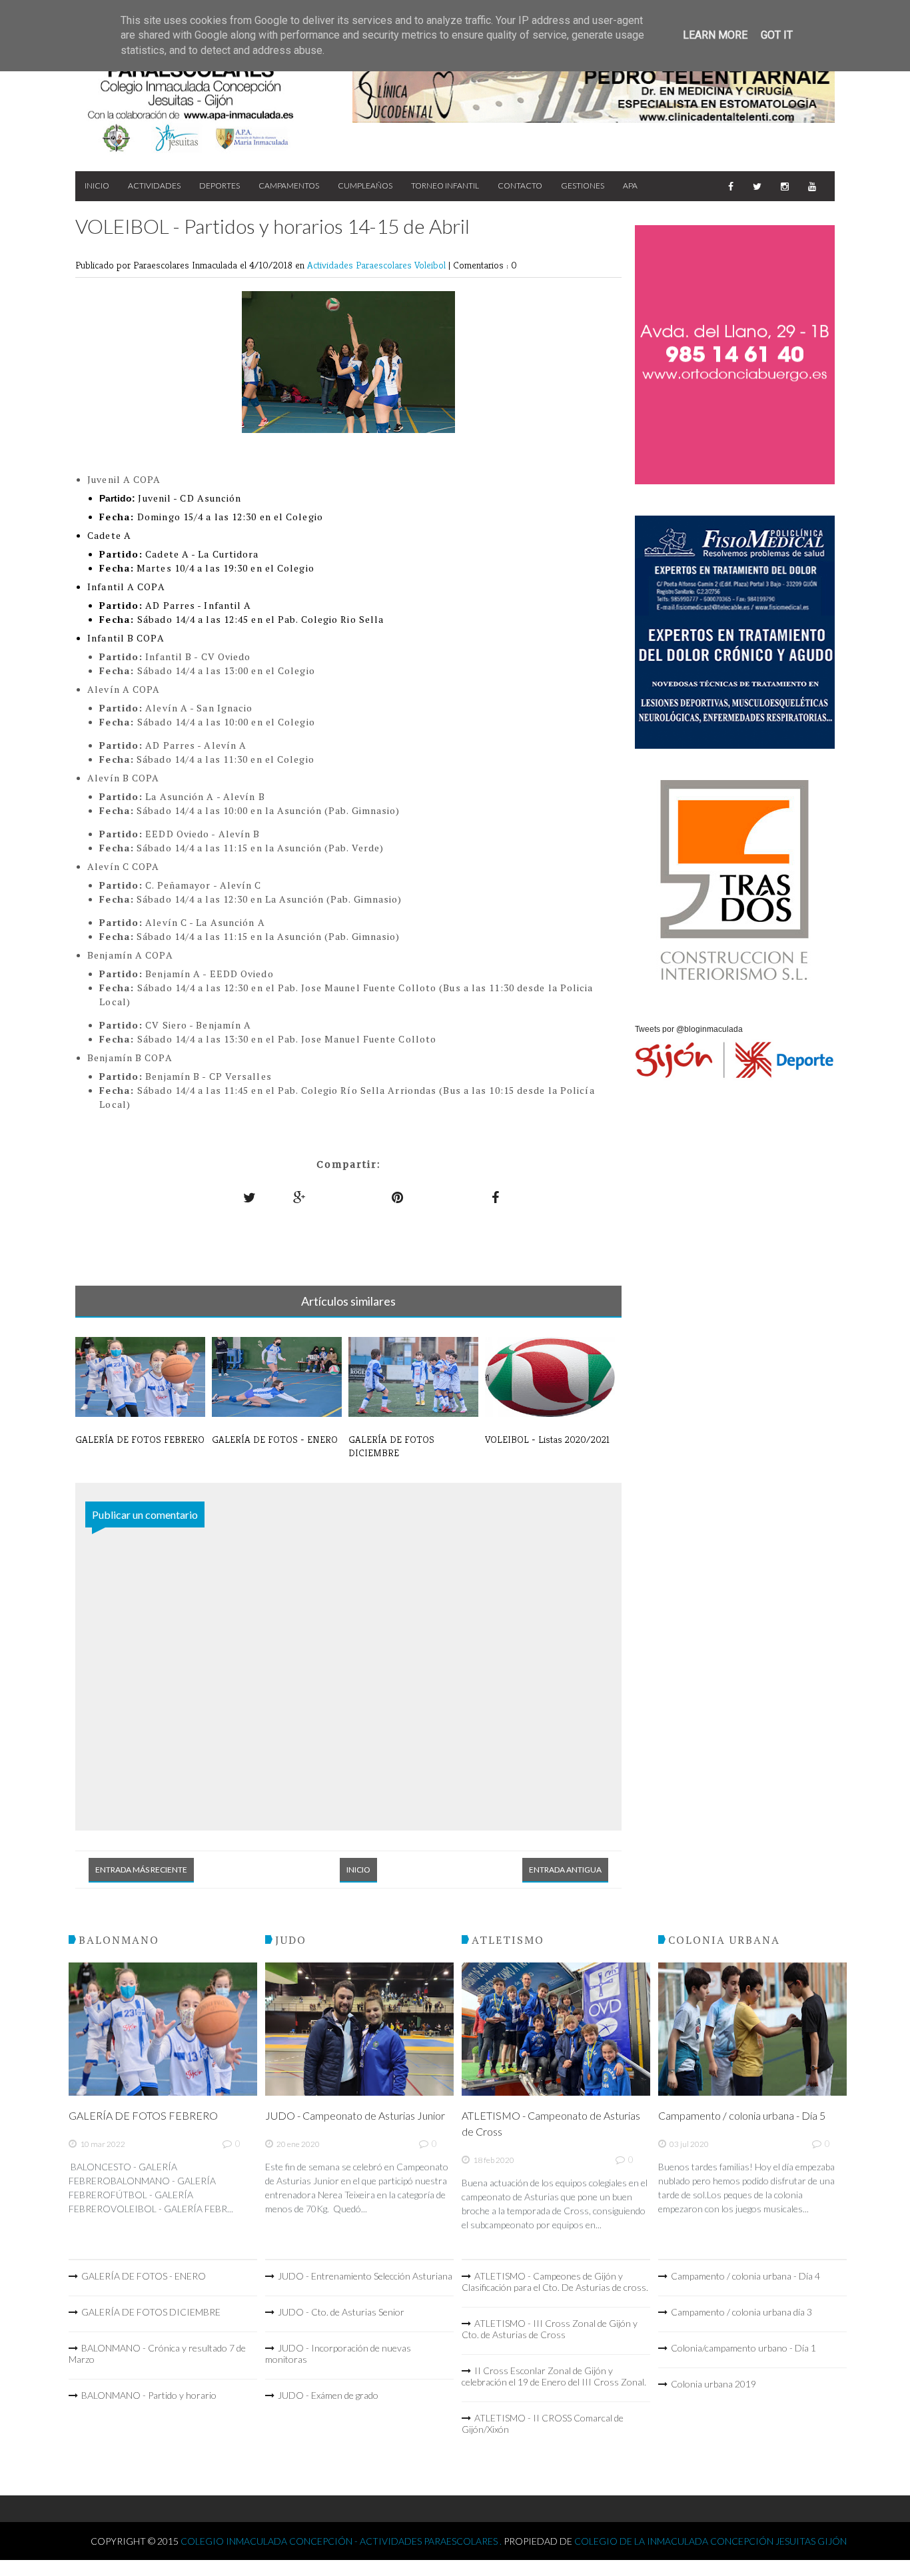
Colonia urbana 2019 (713, 2384)
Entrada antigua (565, 1870)
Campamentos (289, 186)
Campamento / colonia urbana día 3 (741, 2312)
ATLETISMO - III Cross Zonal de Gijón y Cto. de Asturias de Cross (550, 2329)
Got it (777, 35)
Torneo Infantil (445, 186)
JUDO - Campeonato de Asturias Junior (355, 2115)
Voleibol (431, 265)
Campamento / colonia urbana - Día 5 (742, 2115)
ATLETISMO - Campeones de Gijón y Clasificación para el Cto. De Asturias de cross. (555, 2282)
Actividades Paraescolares (361, 265)
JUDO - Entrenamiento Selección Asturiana (365, 2276)
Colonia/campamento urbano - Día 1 (743, 2348)
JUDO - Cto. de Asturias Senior (341, 2312)
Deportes (220, 186)
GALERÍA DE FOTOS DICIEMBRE (151, 2312)
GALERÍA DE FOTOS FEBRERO (143, 2115)
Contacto (520, 186)
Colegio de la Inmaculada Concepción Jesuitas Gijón (710, 2541)
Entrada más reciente (141, 1870)
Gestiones (583, 186)
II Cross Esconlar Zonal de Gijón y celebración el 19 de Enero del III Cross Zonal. (554, 2376)
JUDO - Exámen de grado (328, 2395)
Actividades (154, 186)
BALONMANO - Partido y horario (149, 2395)
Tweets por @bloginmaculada (689, 1029)
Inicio (97, 186)
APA (630, 186)
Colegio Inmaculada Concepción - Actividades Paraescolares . (342, 2541)
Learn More (715, 35)
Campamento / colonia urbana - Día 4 (745, 2276)
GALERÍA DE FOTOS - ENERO (144, 2276)
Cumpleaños (365, 186)
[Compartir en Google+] (300, 1197)
